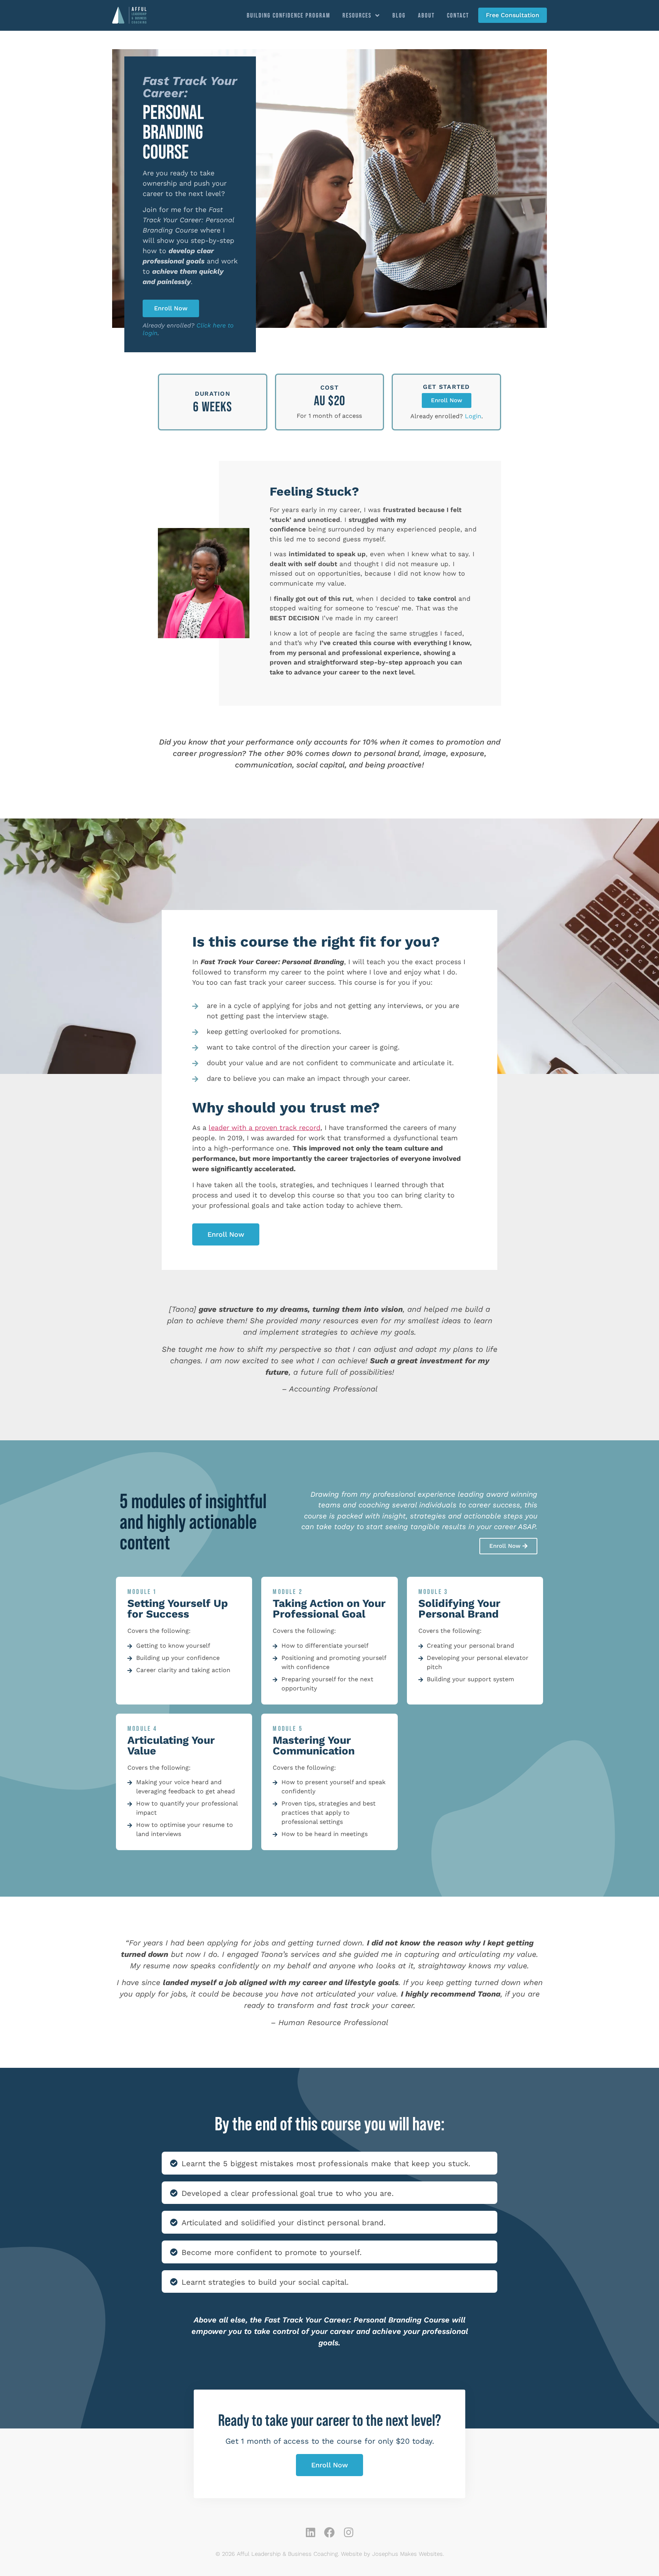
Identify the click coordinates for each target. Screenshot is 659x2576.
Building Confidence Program (289, 15)
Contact (458, 15)
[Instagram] (349, 2533)
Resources (357, 15)
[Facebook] (329, 2533)
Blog (399, 15)
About (426, 15)
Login (473, 416)
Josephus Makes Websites (407, 2554)
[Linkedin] (310, 2533)
